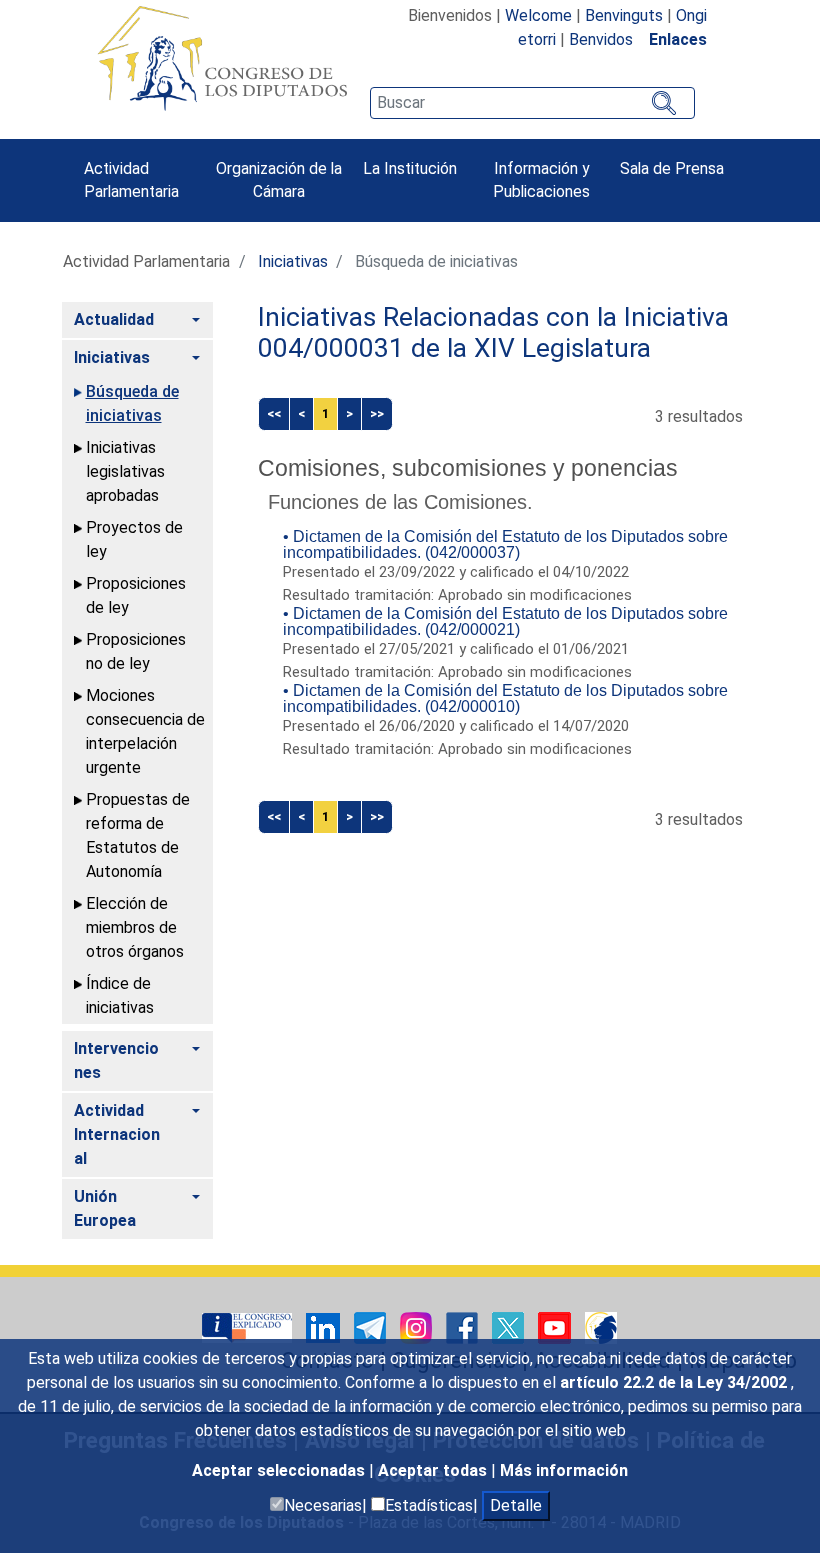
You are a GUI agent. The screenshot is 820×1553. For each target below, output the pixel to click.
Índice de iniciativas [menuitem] (120, 995)
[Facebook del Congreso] (464, 1326)
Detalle (516, 1505)
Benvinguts (624, 15)
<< (274, 413)
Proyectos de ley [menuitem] (134, 539)
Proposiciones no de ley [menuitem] (136, 651)
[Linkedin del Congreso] (325, 1326)
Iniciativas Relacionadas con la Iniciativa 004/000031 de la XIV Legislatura (493, 333)
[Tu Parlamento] (249, 1326)
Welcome (538, 15)
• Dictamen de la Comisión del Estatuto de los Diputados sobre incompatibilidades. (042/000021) (505, 621)
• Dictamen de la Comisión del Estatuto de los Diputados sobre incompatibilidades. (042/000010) (505, 698)
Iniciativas (293, 261)
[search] (532, 103)
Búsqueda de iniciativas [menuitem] (132, 403)
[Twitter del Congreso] (510, 1326)
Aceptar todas (434, 1470)
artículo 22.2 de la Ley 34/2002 (675, 1382)
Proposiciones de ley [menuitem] (136, 595)
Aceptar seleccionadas (280, 1470)
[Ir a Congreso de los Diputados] (222, 58)
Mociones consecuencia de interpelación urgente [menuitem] (145, 731)
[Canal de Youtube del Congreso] (556, 1326)
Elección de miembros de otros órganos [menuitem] (135, 927)
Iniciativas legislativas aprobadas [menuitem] (125, 471)
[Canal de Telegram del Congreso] (372, 1326)
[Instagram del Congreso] (418, 1326)
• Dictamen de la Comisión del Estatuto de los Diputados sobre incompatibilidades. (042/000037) (505, 544)
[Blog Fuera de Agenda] (601, 1326)
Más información (564, 1470)
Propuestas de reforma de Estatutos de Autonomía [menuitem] (138, 835)
